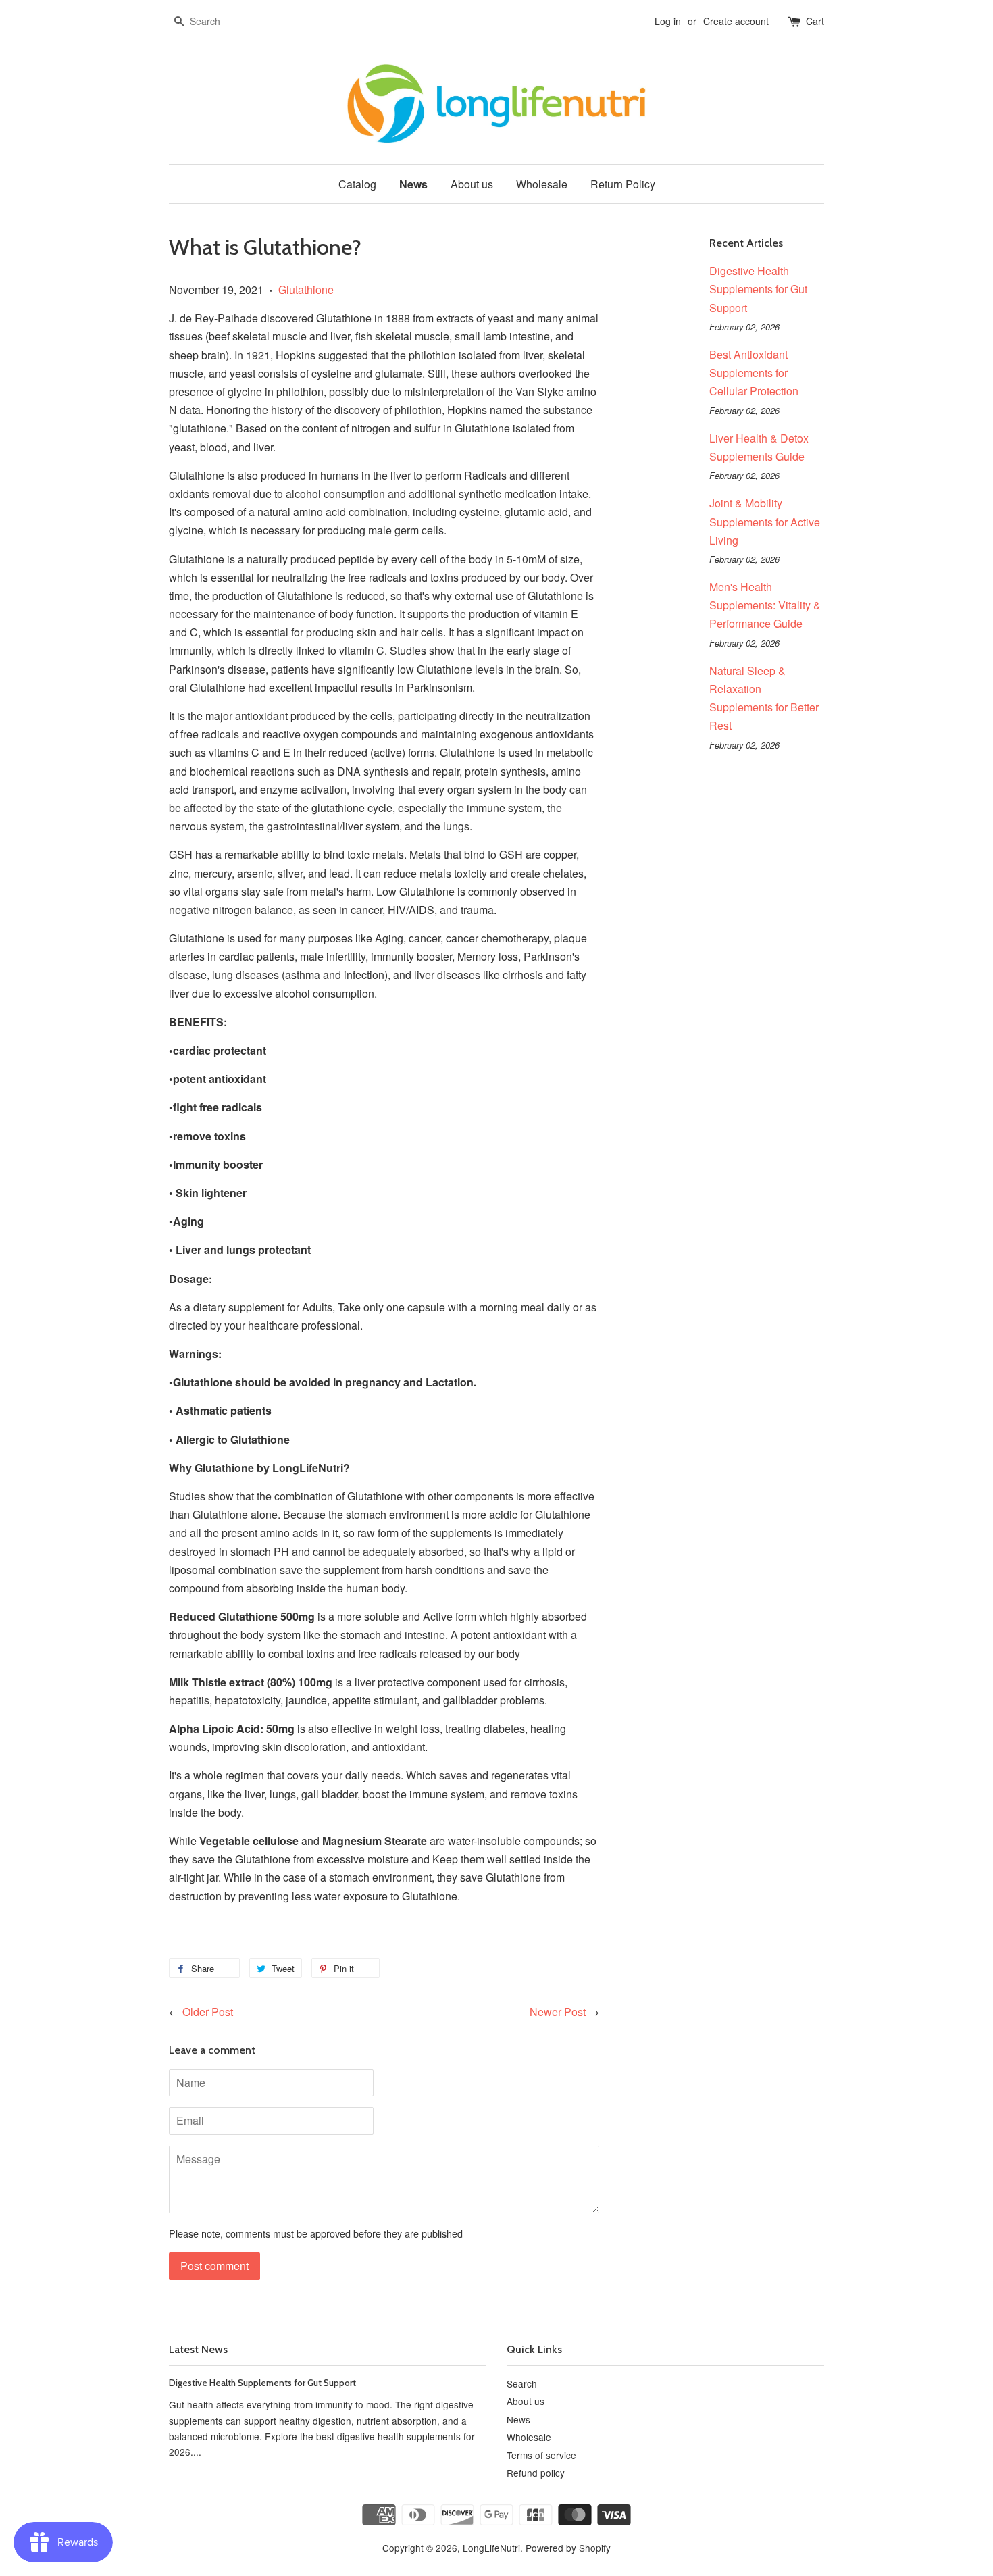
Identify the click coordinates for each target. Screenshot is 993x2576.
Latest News (198, 2349)
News (413, 184)
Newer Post (558, 2012)
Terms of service (541, 2455)
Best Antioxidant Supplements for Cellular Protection (754, 373)
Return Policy (623, 184)
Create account (736, 21)
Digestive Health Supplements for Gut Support (758, 289)
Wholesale (542, 184)
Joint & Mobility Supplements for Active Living (765, 521)
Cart (815, 21)
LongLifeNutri (491, 2548)
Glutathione (306, 289)
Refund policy (536, 2473)
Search (522, 2383)
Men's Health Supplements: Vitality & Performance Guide (765, 605)
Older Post (208, 2012)
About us (472, 184)
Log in (668, 21)
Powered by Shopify (568, 2548)
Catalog (357, 184)
